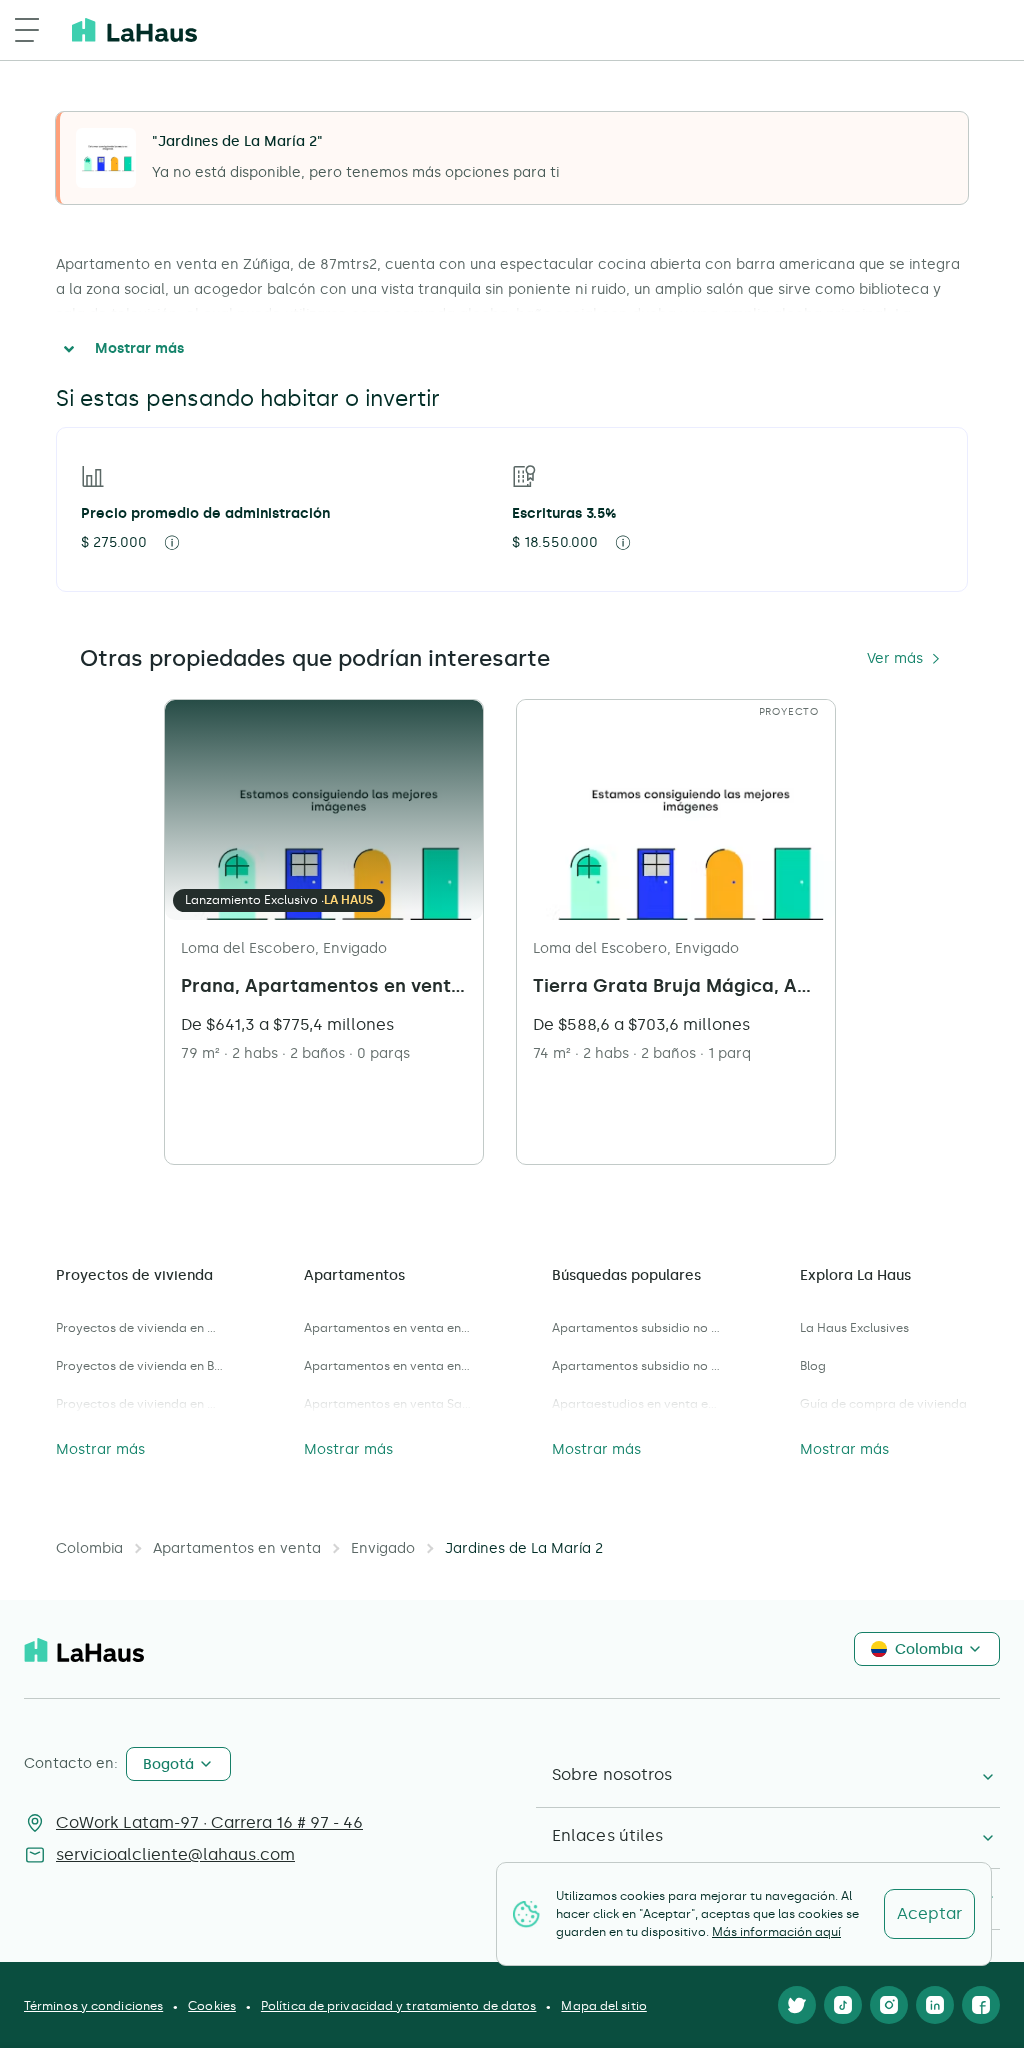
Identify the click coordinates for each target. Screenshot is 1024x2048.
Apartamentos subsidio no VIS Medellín (636, 1366)
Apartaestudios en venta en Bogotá (636, 1404)
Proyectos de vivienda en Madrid (140, 1404)
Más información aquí (776, 1932)
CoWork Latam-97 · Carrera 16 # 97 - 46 (209, 1822)
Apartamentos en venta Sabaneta (388, 1404)
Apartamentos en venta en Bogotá (388, 1328)
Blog (813, 1366)
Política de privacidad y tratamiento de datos (399, 2006)
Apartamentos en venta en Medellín (388, 1366)
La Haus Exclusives (854, 1328)
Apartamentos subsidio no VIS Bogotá (636, 1328)
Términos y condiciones (93, 2006)
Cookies (212, 2006)
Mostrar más (139, 348)
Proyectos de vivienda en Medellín (140, 1328)
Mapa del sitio (603, 2006)
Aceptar (929, 1913)
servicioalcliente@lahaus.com (175, 1854)
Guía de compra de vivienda (883, 1404)
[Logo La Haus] (134, 30)
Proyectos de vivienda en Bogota (140, 1366)
